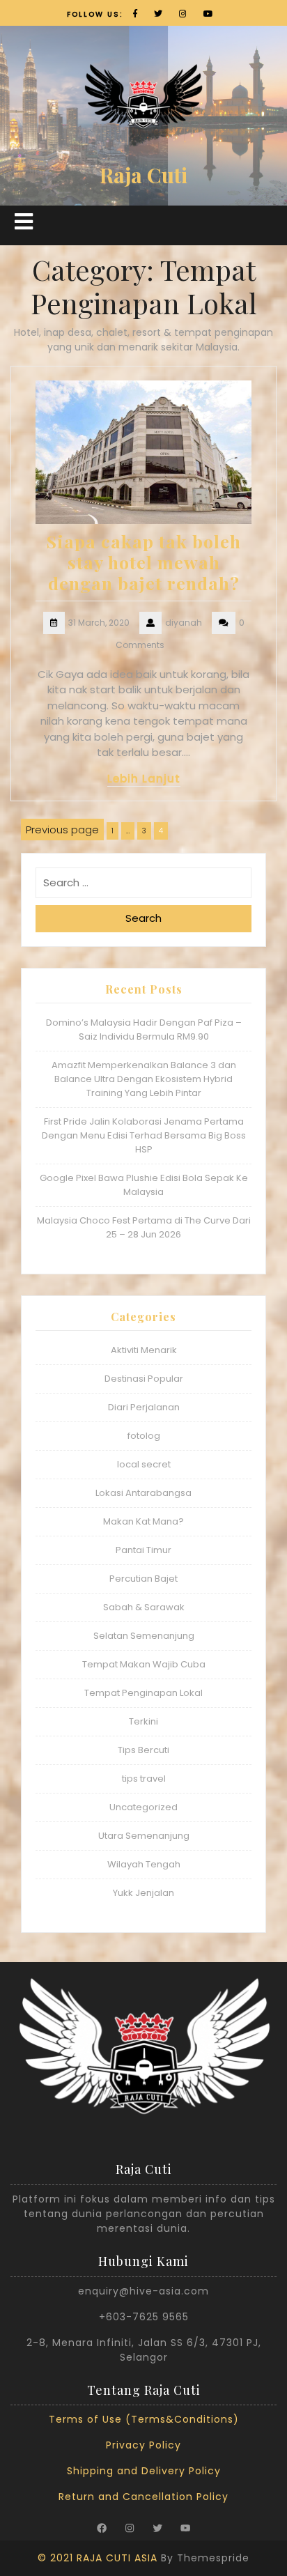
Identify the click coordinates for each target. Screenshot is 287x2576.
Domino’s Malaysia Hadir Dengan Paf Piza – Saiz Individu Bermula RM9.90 (144, 1029)
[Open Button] (24, 222)
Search (143, 918)
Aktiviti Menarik (144, 1350)
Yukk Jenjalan (143, 1893)
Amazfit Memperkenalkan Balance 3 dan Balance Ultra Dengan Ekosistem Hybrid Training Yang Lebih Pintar (144, 1079)
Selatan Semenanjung (144, 1636)
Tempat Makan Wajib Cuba (144, 1664)
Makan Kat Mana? (143, 1521)
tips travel (144, 1779)
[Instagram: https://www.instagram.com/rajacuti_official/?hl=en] (130, 2528)
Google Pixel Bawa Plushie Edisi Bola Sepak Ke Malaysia (144, 1185)
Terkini (143, 1721)
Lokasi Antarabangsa (143, 1493)
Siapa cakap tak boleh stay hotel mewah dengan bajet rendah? (144, 562)
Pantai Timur (143, 1550)
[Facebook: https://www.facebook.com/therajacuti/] (102, 2528)
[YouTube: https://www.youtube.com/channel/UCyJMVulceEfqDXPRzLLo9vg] (185, 2528)
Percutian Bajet (143, 1579)
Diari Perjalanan (144, 1407)
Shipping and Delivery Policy (144, 2471)
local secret (144, 1464)
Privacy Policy (143, 2445)
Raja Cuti (143, 175)
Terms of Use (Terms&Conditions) (144, 2419)
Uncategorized (143, 1807)
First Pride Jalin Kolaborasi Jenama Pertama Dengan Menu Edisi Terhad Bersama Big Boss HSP (144, 1135)
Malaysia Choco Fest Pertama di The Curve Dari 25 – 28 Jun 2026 (144, 1227)
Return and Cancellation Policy (143, 2497)
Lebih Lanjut (144, 779)
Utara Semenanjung (144, 1836)
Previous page (62, 830)
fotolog (144, 1436)
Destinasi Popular (144, 1379)
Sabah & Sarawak (144, 1607)
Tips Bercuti (143, 1750)
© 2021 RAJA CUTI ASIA (98, 2558)
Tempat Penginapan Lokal (143, 1693)
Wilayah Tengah (144, 1864)
